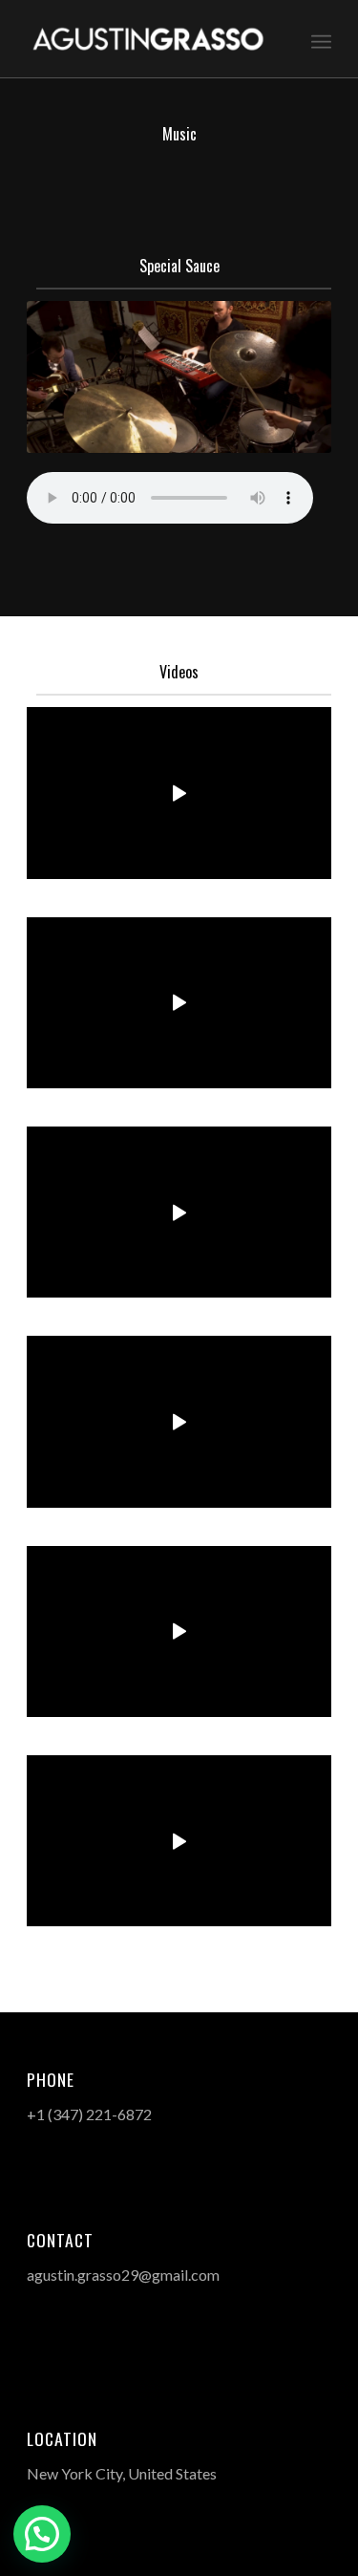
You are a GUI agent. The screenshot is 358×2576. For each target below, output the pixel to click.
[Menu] (321, 39)
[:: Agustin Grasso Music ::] (148, 39)
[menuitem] (321, 39)
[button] (42, 2534)
